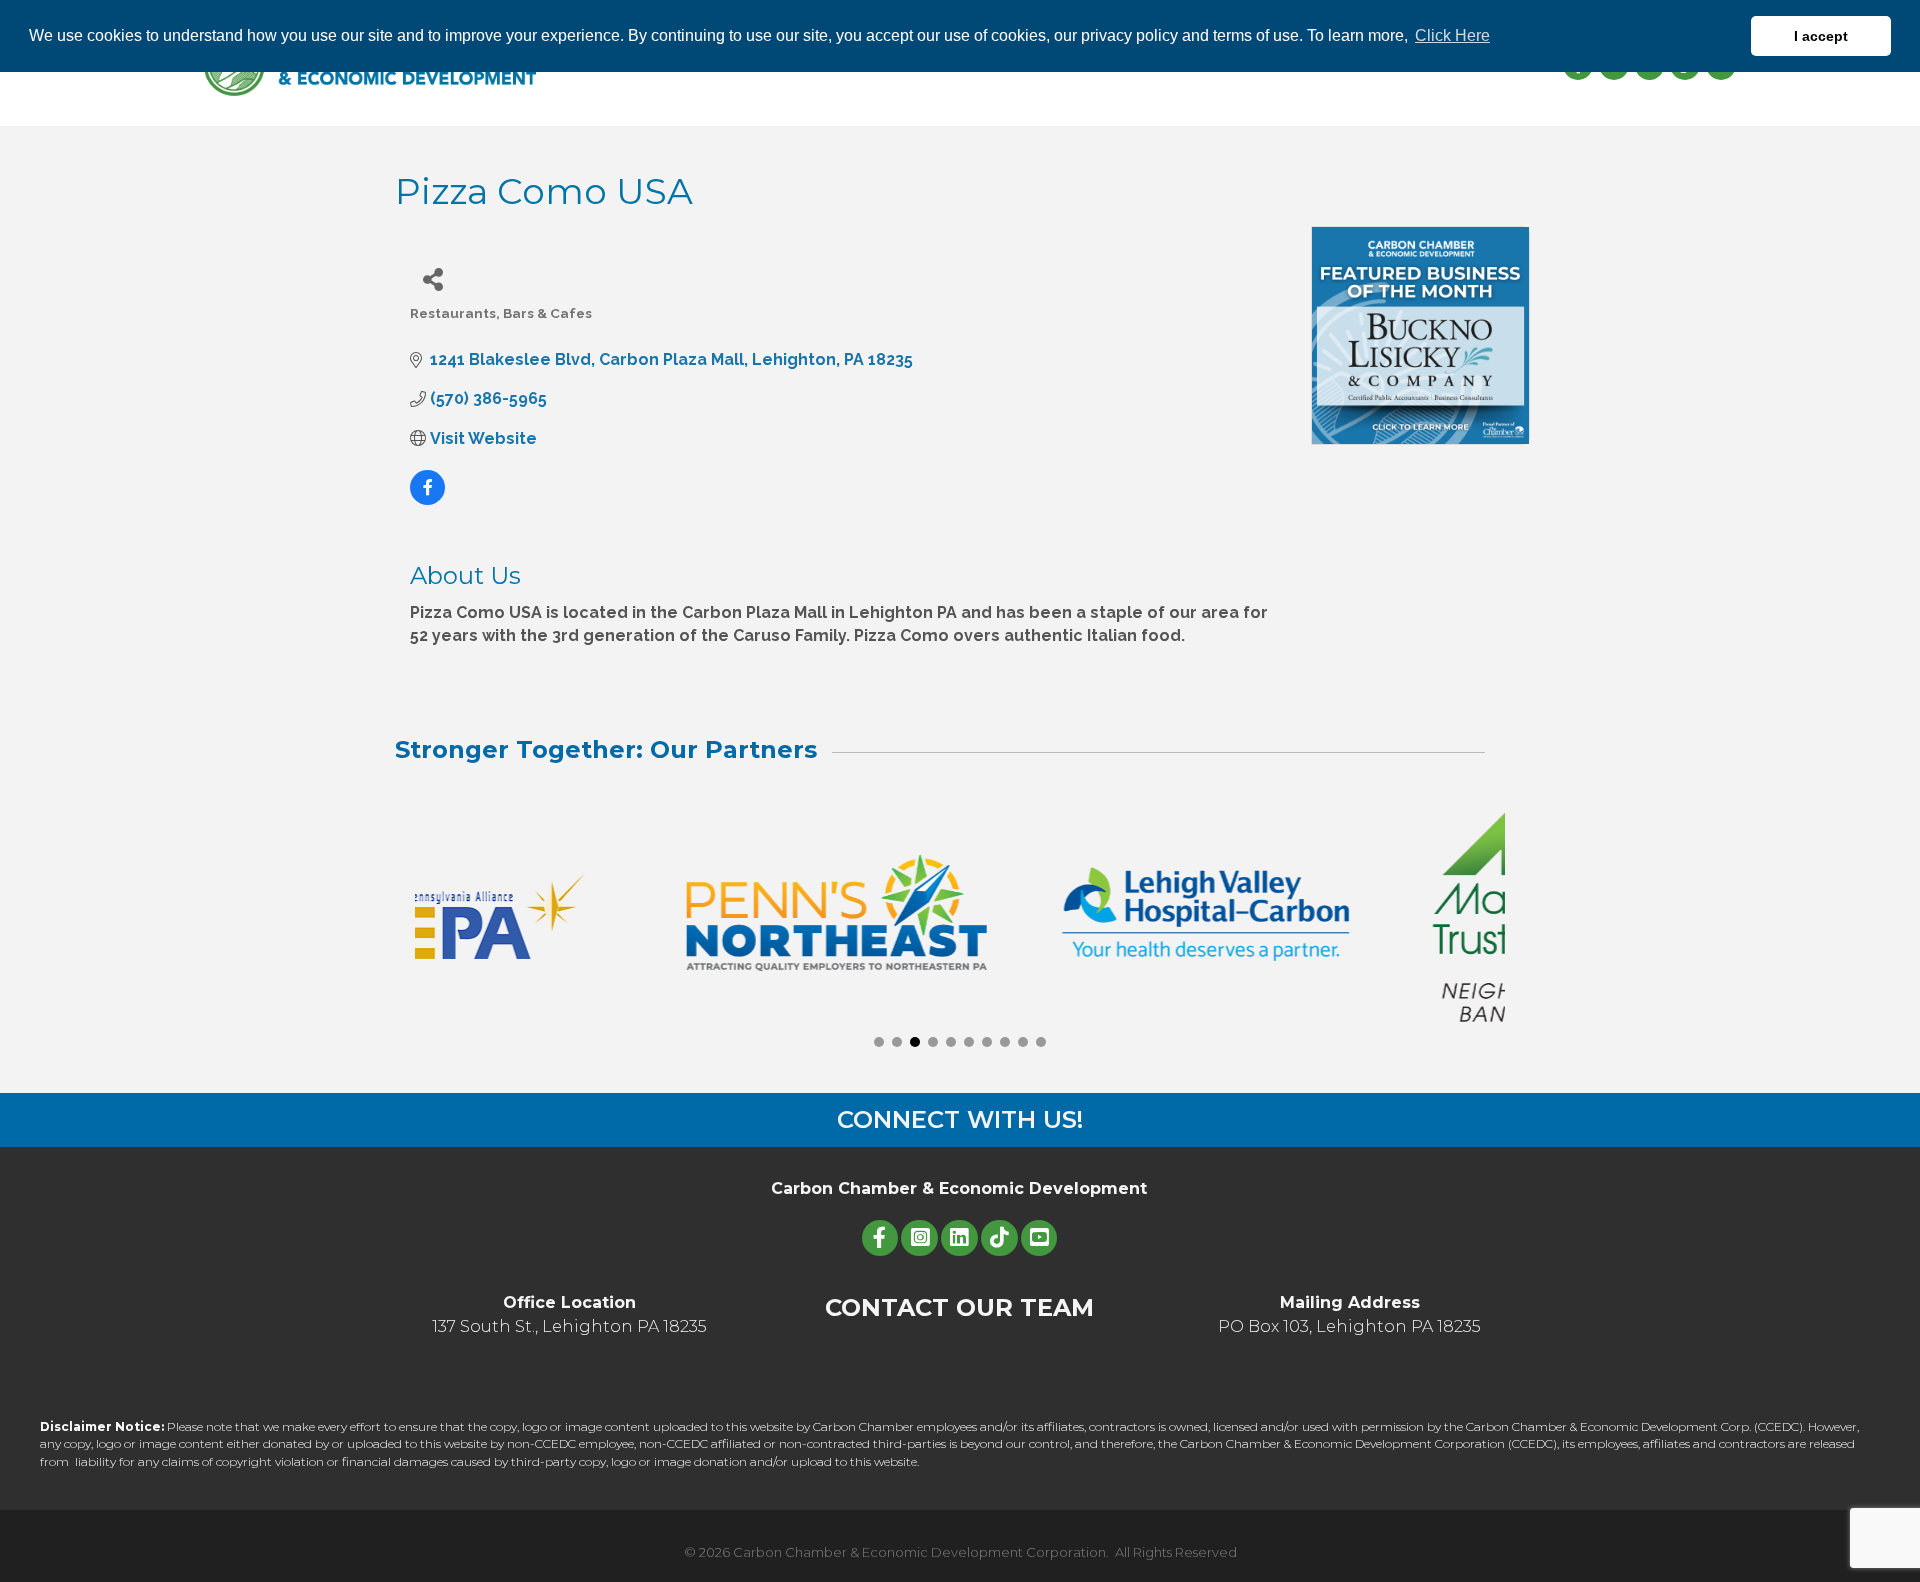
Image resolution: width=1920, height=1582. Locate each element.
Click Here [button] (1452, 35)
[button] (879, 1042)
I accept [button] (1821, 36)
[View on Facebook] (427, 499)
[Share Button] (432, 278)
